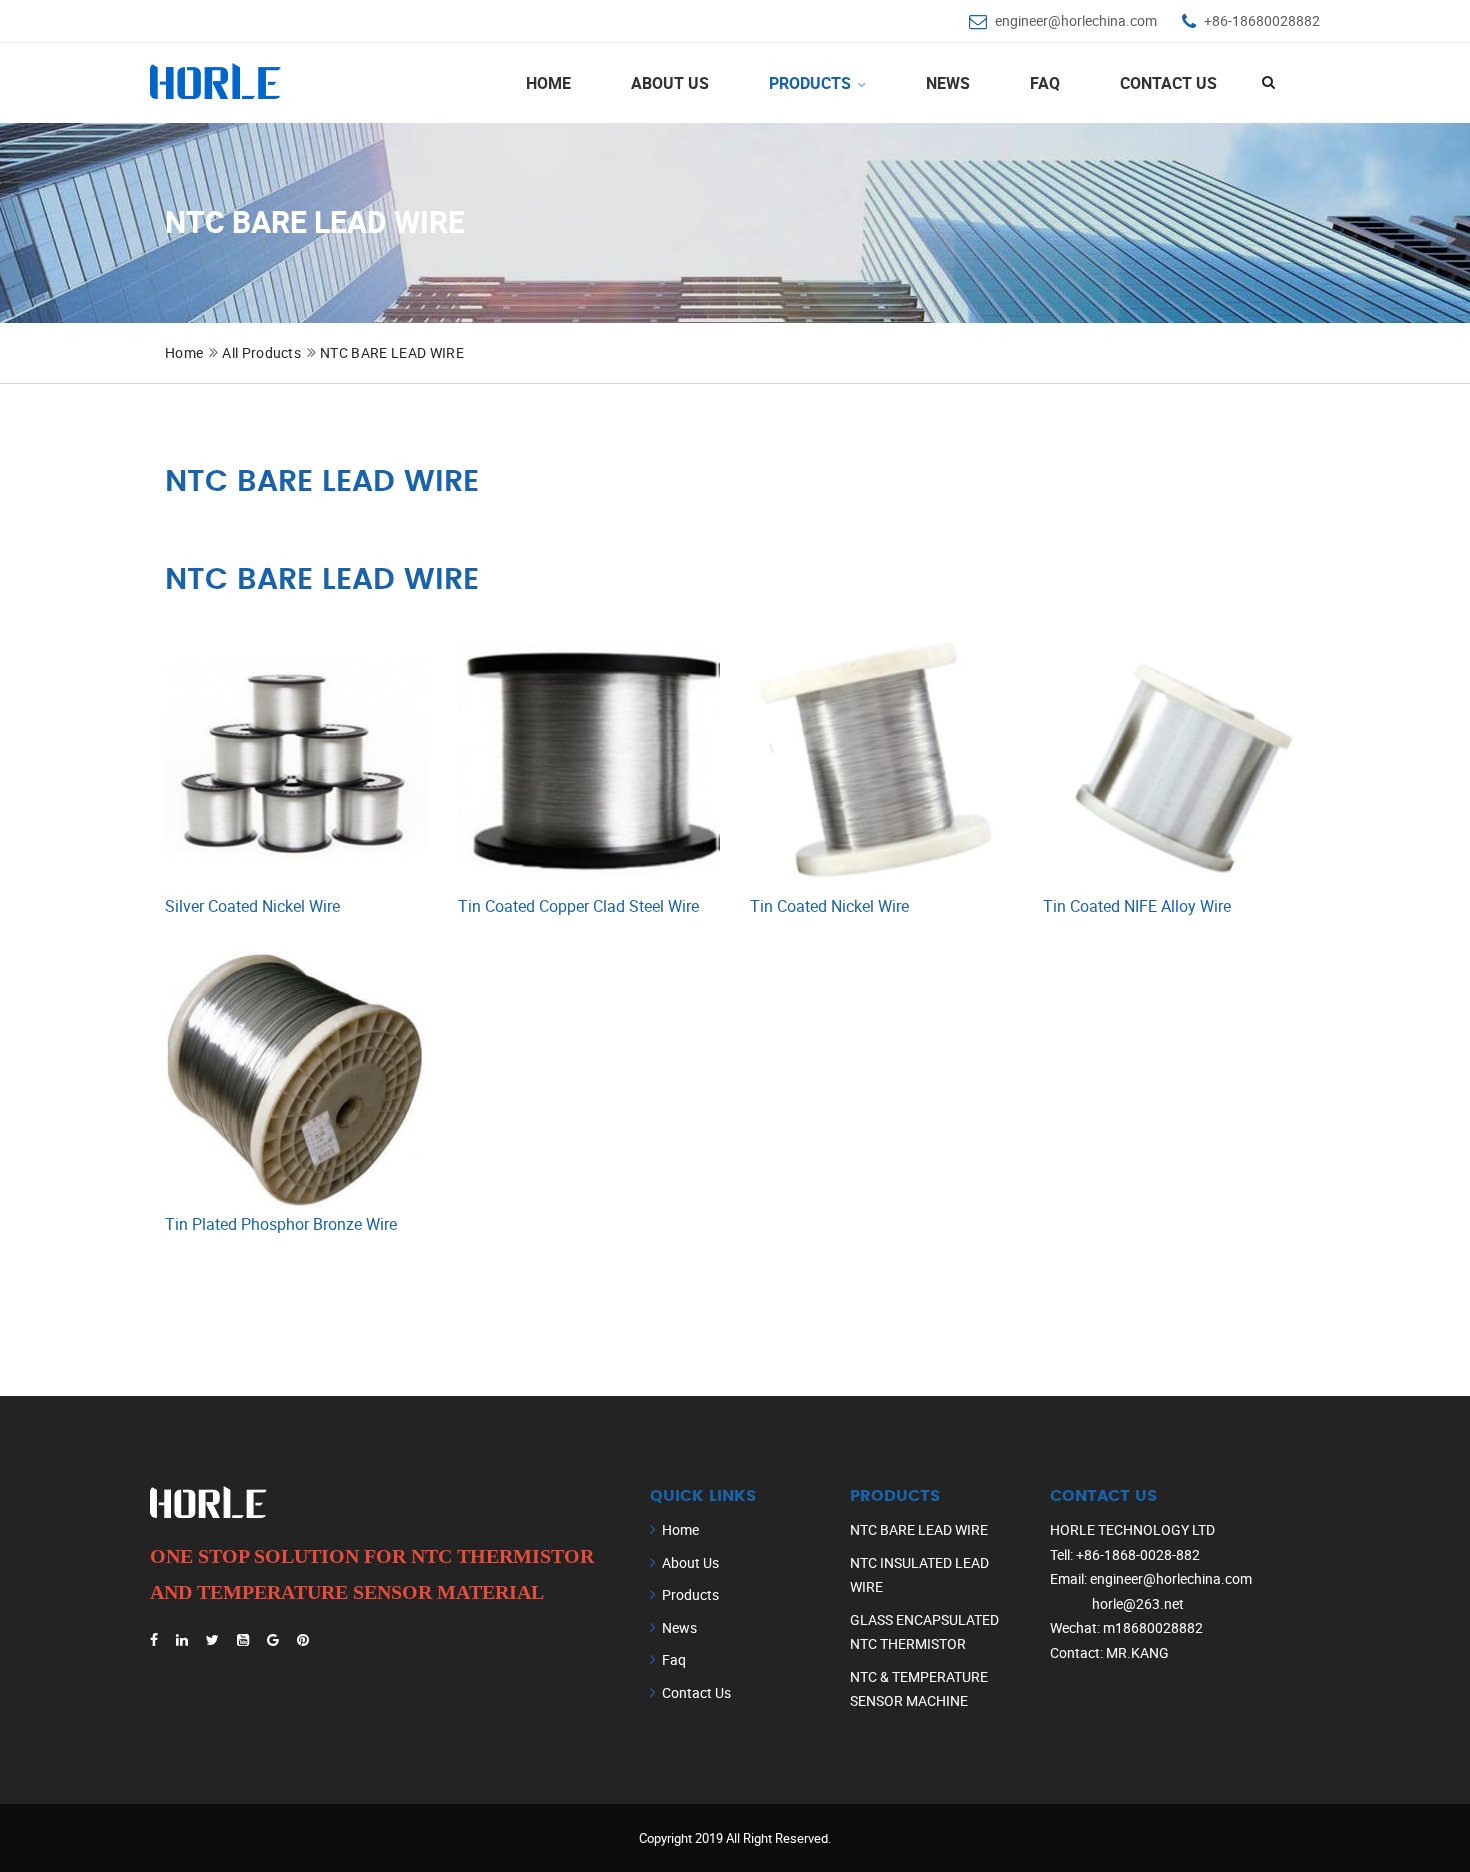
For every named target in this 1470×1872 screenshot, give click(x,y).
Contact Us (1168, 83)
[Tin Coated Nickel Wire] (881, 760)
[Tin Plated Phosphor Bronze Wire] (296, 1079)
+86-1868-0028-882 (1138, 1554)
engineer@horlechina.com (1076, 20)
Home (548, 83)
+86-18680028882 (1262, 20)
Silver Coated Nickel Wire (252, 906)
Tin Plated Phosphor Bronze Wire (281, 1224)
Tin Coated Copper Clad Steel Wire (578, 906)
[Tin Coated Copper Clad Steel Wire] (589, 760)
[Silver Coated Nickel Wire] (296, 760)
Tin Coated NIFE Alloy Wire (1137, 906)
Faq (674, 1659)
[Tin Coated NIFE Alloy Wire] (1174, 760)
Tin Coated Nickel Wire (829, 906)
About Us (670, 83)
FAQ (1045, 83)
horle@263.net (1138, 1603)
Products (812, 83)
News (948, 83)
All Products (261, 352)
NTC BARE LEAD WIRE (392, 352)
